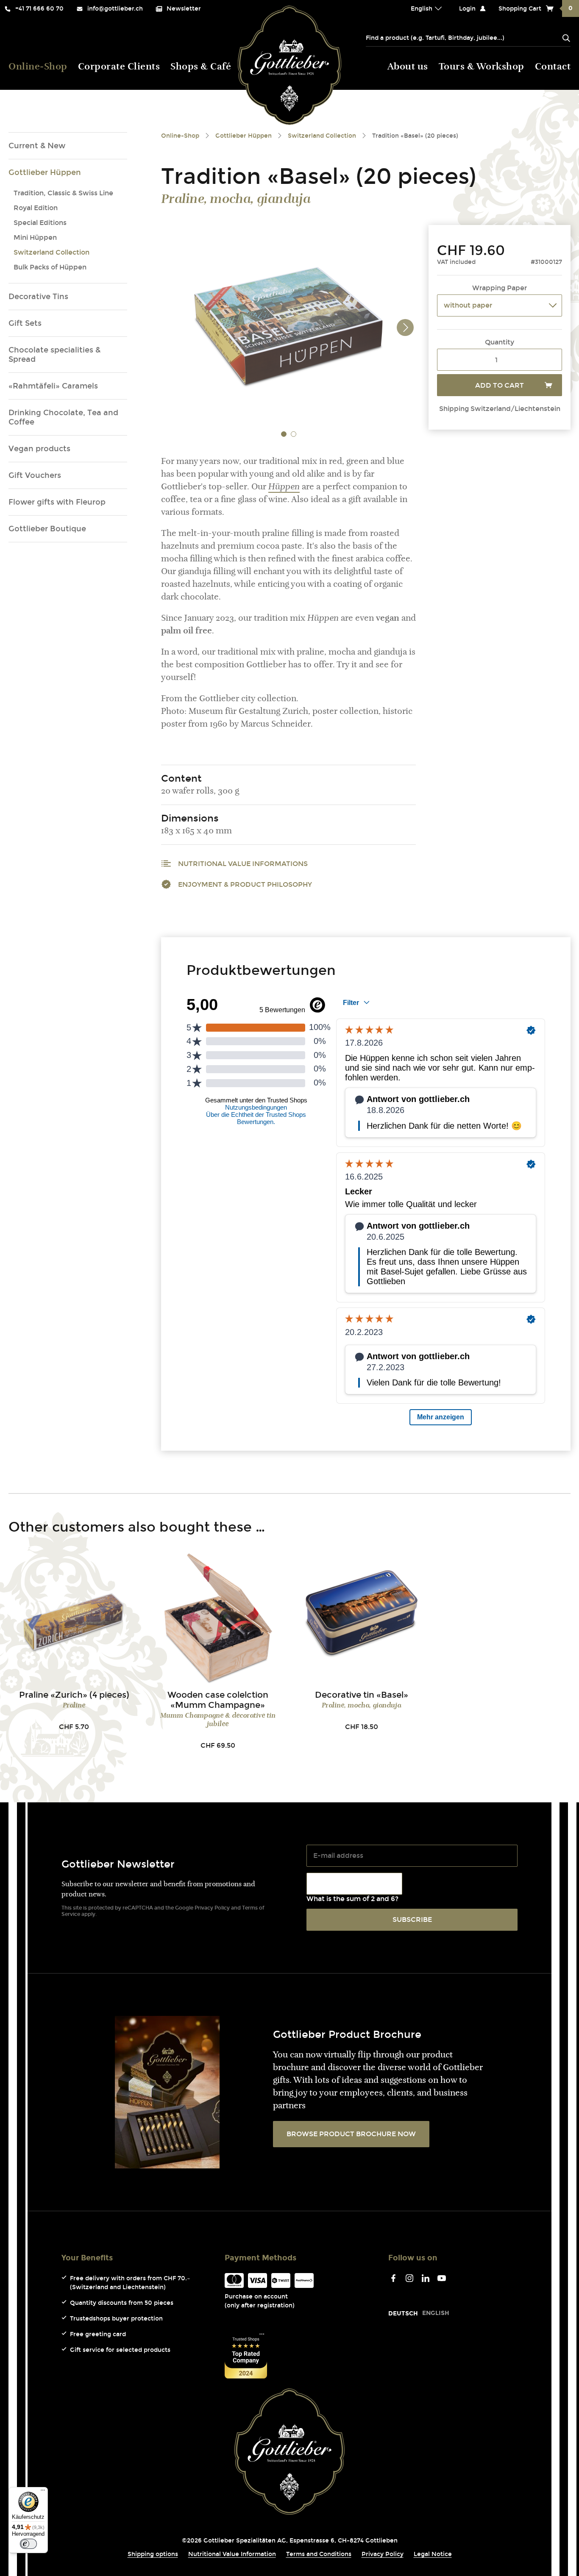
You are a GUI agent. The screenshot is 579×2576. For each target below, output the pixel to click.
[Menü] (43, 2492)
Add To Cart (500, 385)
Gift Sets (25, 323)
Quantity (500, 342)
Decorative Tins (38, 297)
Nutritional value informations (243, 864)
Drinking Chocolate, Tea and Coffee (63, 417)
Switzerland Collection (51, 252)
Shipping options (153, 2554)
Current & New (37, 146)
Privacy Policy (212, 1908)
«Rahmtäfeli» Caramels (53, 386)
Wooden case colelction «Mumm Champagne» (218, 1700)
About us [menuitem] (408, 67)
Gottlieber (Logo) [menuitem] (290, 65)
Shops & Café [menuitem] (201, 67)
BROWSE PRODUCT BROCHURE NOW (351, 2134)
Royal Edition (36, 208)
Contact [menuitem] (553, 67)
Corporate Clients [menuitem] (119, 67)
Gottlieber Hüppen (45, 172)
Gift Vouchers (35, 475)
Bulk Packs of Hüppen (50, 267)
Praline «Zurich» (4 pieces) (74, 1695)
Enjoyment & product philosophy (245, 884)
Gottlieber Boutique (47, 529)
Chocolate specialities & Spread (54, 355)
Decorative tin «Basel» (362, 1695)
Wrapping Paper (500, 288)
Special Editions (40, 223)
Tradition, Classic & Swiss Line (63, 193)
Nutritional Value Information (232, 2554)
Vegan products (39, 449)
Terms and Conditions (319, 2554)
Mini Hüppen (35, 237)
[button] (284, 434)
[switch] (28, 2544)
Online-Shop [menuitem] (38, 67)
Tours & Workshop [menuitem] (482, 67)
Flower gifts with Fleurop (57, 502)
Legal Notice (433, 2554)
